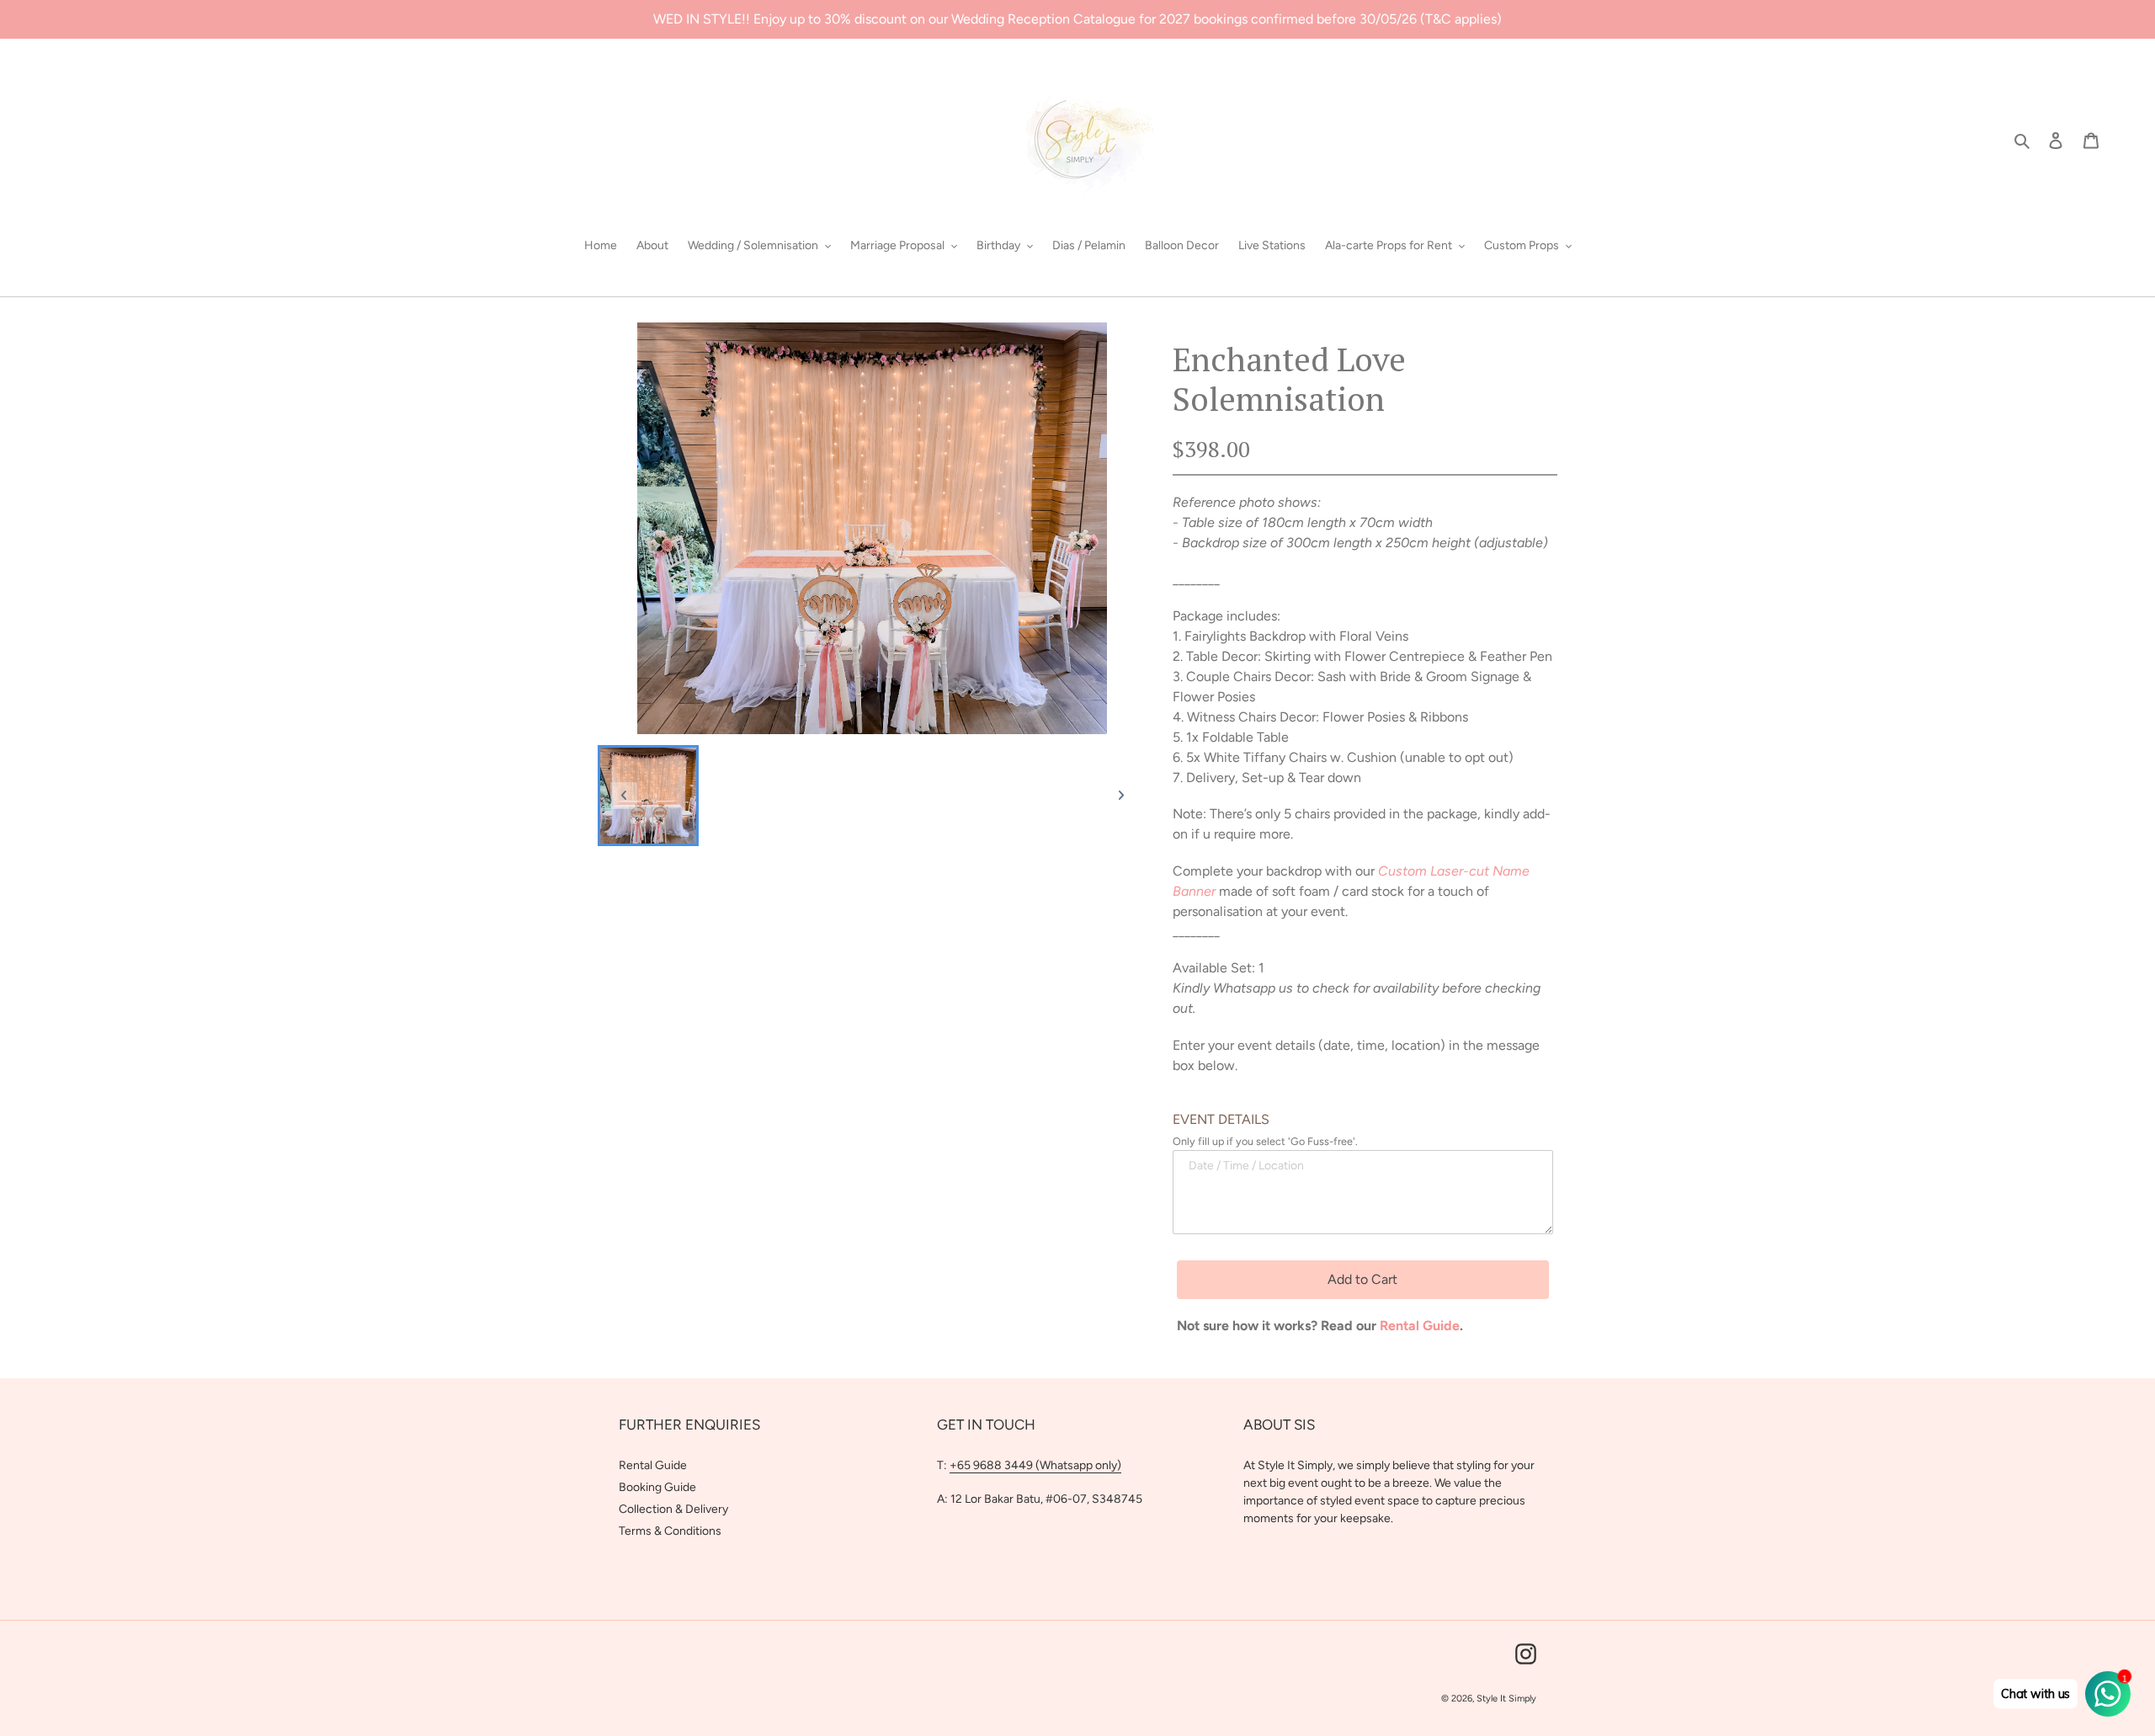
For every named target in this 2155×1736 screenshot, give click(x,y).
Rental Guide (653, 1465)
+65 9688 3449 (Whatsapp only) (1035, 1465)
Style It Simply (1506, 1699)
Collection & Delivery (673, 1509)
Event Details (1221, 1119)
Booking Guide (657, 1487)
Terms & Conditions (670, 1531)
